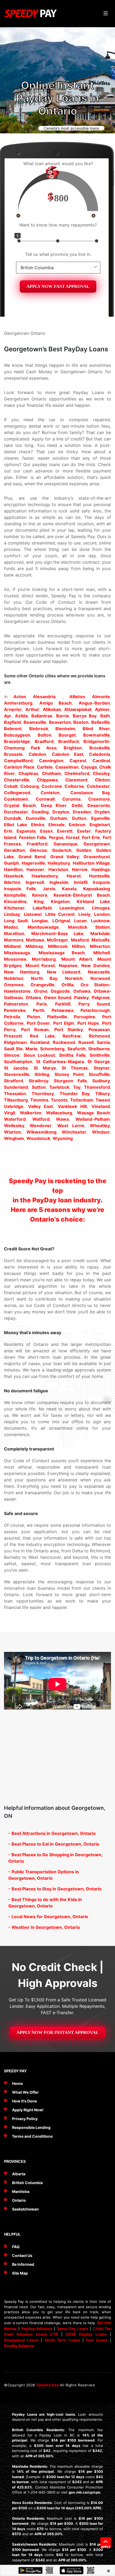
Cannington (51, 761)
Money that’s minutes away (33, 1333)
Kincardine (15, 901)
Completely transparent (29, 1449)
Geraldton (14, 850)
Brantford (68, 741)
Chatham (51, 773)
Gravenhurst (97, 857)
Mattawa (35, 940)
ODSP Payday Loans (86, 2334)
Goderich (62, 850)
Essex (46, 831)
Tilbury (103, 1094)
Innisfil (81, 882)
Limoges (101, 908)
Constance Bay (90, 793)
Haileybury (59, 863)
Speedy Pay (48, 2385)
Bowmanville (97, 735)
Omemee (14, 985)
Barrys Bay (85, 716)
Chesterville (17, 780)
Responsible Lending (31, 2127)
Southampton (18, 1062)
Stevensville (17, 1074)
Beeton (81, 722)
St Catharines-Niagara (60, 1062)
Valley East (41, 1106)
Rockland (40, 1042)
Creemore (99, 799)
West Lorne (71, 1126)
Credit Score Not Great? (29, 1249)
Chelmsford (77, 773)
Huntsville (99, 876)
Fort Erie (91, 837)
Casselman (67, 767)
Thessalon (15, 1094)
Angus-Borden (94, 703)
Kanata (69, 889)
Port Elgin (64, 1023)
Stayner (102, 1068)
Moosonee (15, 959)
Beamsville (35, 722)
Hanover (35, 869)
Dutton (79, 818)
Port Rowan (35, 1029)
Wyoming (63, 1138)
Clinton (102, 780)
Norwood (100, 978)
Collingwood (17, 793)
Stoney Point (69, 1074)
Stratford (14, 1081)
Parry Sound (94, 1004)
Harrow (80, 869)
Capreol (78, 761)
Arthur (32, 709)
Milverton (100, 946)
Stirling (42, 1074)
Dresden (82, 812)
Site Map (20, 2273)
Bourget (67, 735)
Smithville (100, 1055)
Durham (59, 818)
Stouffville (99, 1074)
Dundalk (13, 818)
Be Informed (23, 2264)
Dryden (102, 812)
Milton (78, 946)
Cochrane (52, 786)
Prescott (13, 1036)
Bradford (44, 741)
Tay (77, 1087)
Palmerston (16, 1004)
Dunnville (36, 818)
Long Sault (16, 921)
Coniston (50, 793)
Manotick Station (89, 927)
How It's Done (24, 2101)
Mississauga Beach (62, 953)
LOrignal (61, 921)
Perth (39, 1010)
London (102, 914)
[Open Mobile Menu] (106, 13)
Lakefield (42, 908)
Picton (34, 1017)
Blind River (96, 729)
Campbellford (18, 761)
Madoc (11, 927)
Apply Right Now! (28, 2110)
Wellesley (14, 1126)
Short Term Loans (62, 2340)
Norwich (74, 978)
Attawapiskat (78, 709)
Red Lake (42, 1036)
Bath (105, 716)
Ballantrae (42, 716)
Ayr (8, 716)
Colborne (74, 786)
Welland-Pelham (93, 1119)
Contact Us (22, 2255)
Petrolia (12, 1017)
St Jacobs (16, 1068)
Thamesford (97, 1087)
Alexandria (44, 697)
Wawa (62, 1119)
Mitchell (102, 953)
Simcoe (12, 1055)
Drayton (61, 812)
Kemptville (15, 895)
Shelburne (99, 1049)
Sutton (39, 1087)
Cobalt (11, 786)
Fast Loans (97, 2340)
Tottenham (82, 1100)
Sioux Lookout (39, 1055)
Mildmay (34, 946)
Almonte (101, 697)
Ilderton (12, 882)
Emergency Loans (21, 2340)
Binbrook (39, 729)
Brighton (73, 748)
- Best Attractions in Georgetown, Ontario (52, 1833)
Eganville (101, 818)
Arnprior (13, 709)
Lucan (80, 921)
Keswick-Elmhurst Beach (82, 895)
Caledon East (68, 754)
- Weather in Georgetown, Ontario (44, 1927)
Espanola (26, 831)
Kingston (60, 901)
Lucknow (100, 921)
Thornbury (43, 1094)
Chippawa (47, 780)
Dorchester (16, 812)
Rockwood (64, 1042)
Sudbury (101, 1081)
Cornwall (45, 799)
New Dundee (96, 965)
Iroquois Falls (20, 889)
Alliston (77, 697)
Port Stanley (69, 1029)
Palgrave (101, 997)
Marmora (14, 940)
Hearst (74, 876)
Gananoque (66, 844)
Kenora (40, 895)
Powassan (99, 1029)
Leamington (72, 908)
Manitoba (21, 2191)
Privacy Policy (25, 2119)
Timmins (39, 1100)
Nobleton (14, 978)
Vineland (101, 1106)
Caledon (37, 754)
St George (99, 1062)
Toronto (59, 1100)
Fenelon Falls (33, 837)
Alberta (19, 2174)
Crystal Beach (20, 805)
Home (17, 2083)
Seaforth (76, 1049)
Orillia (68, 985)
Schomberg (52, 1049)
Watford (41, 1119)
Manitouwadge (43, 927)
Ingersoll (35, 882)
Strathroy (39, 1081)
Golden (84, 850)
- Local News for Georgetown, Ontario (48, 1917)
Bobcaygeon (17, 735)
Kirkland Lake (93, 901)
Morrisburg (44, 959)
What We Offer (25, 2092)
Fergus (56, 837)
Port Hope (88, 1023)
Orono (41, 991)
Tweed (103, 1100)
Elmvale (57, 825)
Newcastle (99, 972)
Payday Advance (37, 2329)
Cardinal (101, 761)
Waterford (15, 1119)
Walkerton (31, 1113)
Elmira (38, 825)
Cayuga (89, 767)
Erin (8, 831)
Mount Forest (40, 965)
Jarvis (49, 889)
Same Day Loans (73, 2329)
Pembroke (15, 1010)
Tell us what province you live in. (58, 254)
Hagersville (33, 863)
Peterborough (95, 1010)
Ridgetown (15, 1042)
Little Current (60, 914)
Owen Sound (58, 997)
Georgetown (97, 844)
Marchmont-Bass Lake (57, 933)
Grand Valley (65, 857)
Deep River (54, 805)
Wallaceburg (59, 1113)
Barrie (63, 716)
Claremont (76, 780)
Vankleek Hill (72, 1106)
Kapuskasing (97, 889)
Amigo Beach (55, 703)
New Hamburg (22, 972)
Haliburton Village (91, 863)
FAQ (16, 2247)
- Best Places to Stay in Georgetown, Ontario (55, 1889)
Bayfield (12, 722)
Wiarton (12, 1132)
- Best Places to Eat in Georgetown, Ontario (54, 1844)
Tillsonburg (16, 1100)
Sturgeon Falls (70, 1081)
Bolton (45, 735)
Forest (73, 837)
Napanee (68, 965)
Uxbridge (14, 1106)
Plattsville (57, 1017)
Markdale (100, 933)
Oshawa (82, 991)
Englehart (100, 825)
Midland (12, 946)
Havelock (14, 876)
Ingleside (59, 882)
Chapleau (28, 773)
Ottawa (33, 997)
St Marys (45, 1068)
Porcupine (85, 1017)
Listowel (33, 914)
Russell (86, 1042)
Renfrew (72, 1036)
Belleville (101, 722)
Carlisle (45, 767)
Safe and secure (21, 1513)
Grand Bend (32, 857)
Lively (84, 914)
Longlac (40, 921)
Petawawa (62, 1010)
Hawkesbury (45, 876)
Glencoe (38, 850)
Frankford (37, 844)
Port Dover (39, 1023)
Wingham (14, 1138)
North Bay (44, 978)
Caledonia (99, 754)
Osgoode (60, 991)
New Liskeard (64, 972)
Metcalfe (101, 940)
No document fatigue (26, 1391)
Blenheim (65, 729)
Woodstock (38, 1138)
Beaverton (60, 722)
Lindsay (12, 914)
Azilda (21, 716)
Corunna (71, 799)
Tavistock (59, 1087)
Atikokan (52, 709)
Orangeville (43, 985)
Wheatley (100, 1126)
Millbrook (58, 946)
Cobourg (30, 786)
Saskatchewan (25, 2209)
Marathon (14, 933)
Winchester (74, 1132)
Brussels (13, 754)
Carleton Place (19, 767)
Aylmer (102, 709)
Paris (42, 1004)
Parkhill (63, 1004)
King (39, 901)
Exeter (84, 831)
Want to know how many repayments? (58, 225)
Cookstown (16, 799)
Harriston (58, 869)
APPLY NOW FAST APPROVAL (58, 286)
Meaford (80, 940)
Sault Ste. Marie (21, 1049)
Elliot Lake (16, 825)
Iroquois (101, 882)
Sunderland (16, 1087)
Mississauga (17, 953)
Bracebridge (17, 741)
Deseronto (99, 805)
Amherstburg (18, 703)
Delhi (77, 805)
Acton (20, 697)
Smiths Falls (72, 1055)
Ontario (19, 2200)
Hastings (101, 869)
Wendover (41, 1126)
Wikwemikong (41, 1132)
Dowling (40, 812)
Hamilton (13, 869)
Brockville (100, 748)
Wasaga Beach (94, 1113)
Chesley (101, 773)
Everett (65, 831)
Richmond (99, 1036)
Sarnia (103, 1042)
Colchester (98, 786)
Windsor (101, 1132)
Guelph (11, 863)
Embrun (77, 825)
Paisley (81, 997)
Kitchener (14, 908)
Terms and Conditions (32, 2136)
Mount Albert (77, 959)
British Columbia (27, 2183)
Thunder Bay (75, 1094)
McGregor (57, 940)
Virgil (9, 1113)
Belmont (13, 729)
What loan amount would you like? (58, 164)
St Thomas (75, 1068)
